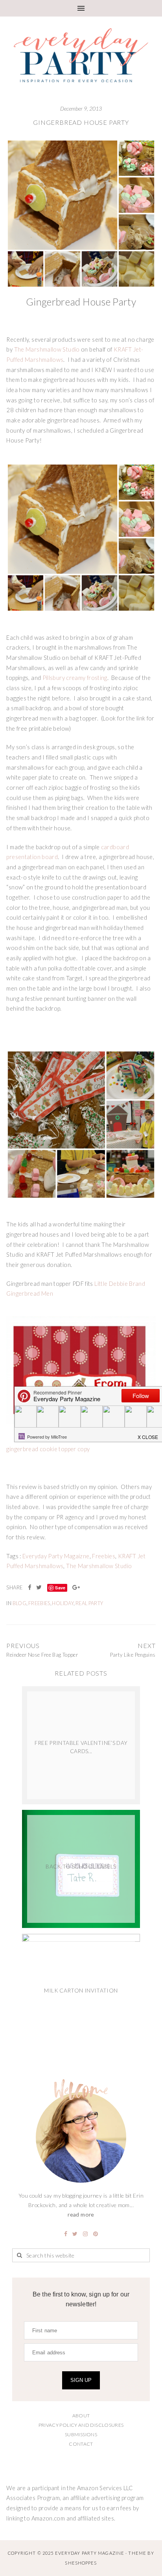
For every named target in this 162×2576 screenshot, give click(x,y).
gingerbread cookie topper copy (48, 1449)
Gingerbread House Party (81, 122)
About (81, 2416)
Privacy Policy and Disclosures (81, 2425)
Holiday (63, 1603)
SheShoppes (81, 2563)
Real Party (89, 1603)
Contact (81, 2444)
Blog (19, 1603)
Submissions (81, 2434)
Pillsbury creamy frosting (75, 678)
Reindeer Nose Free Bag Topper (42, 1655)
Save (60, 1588)
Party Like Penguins (133, 1655)
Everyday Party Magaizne (56, 1556)
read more (81, 2214)
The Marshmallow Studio (47, 349)
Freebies (104, 1556)
